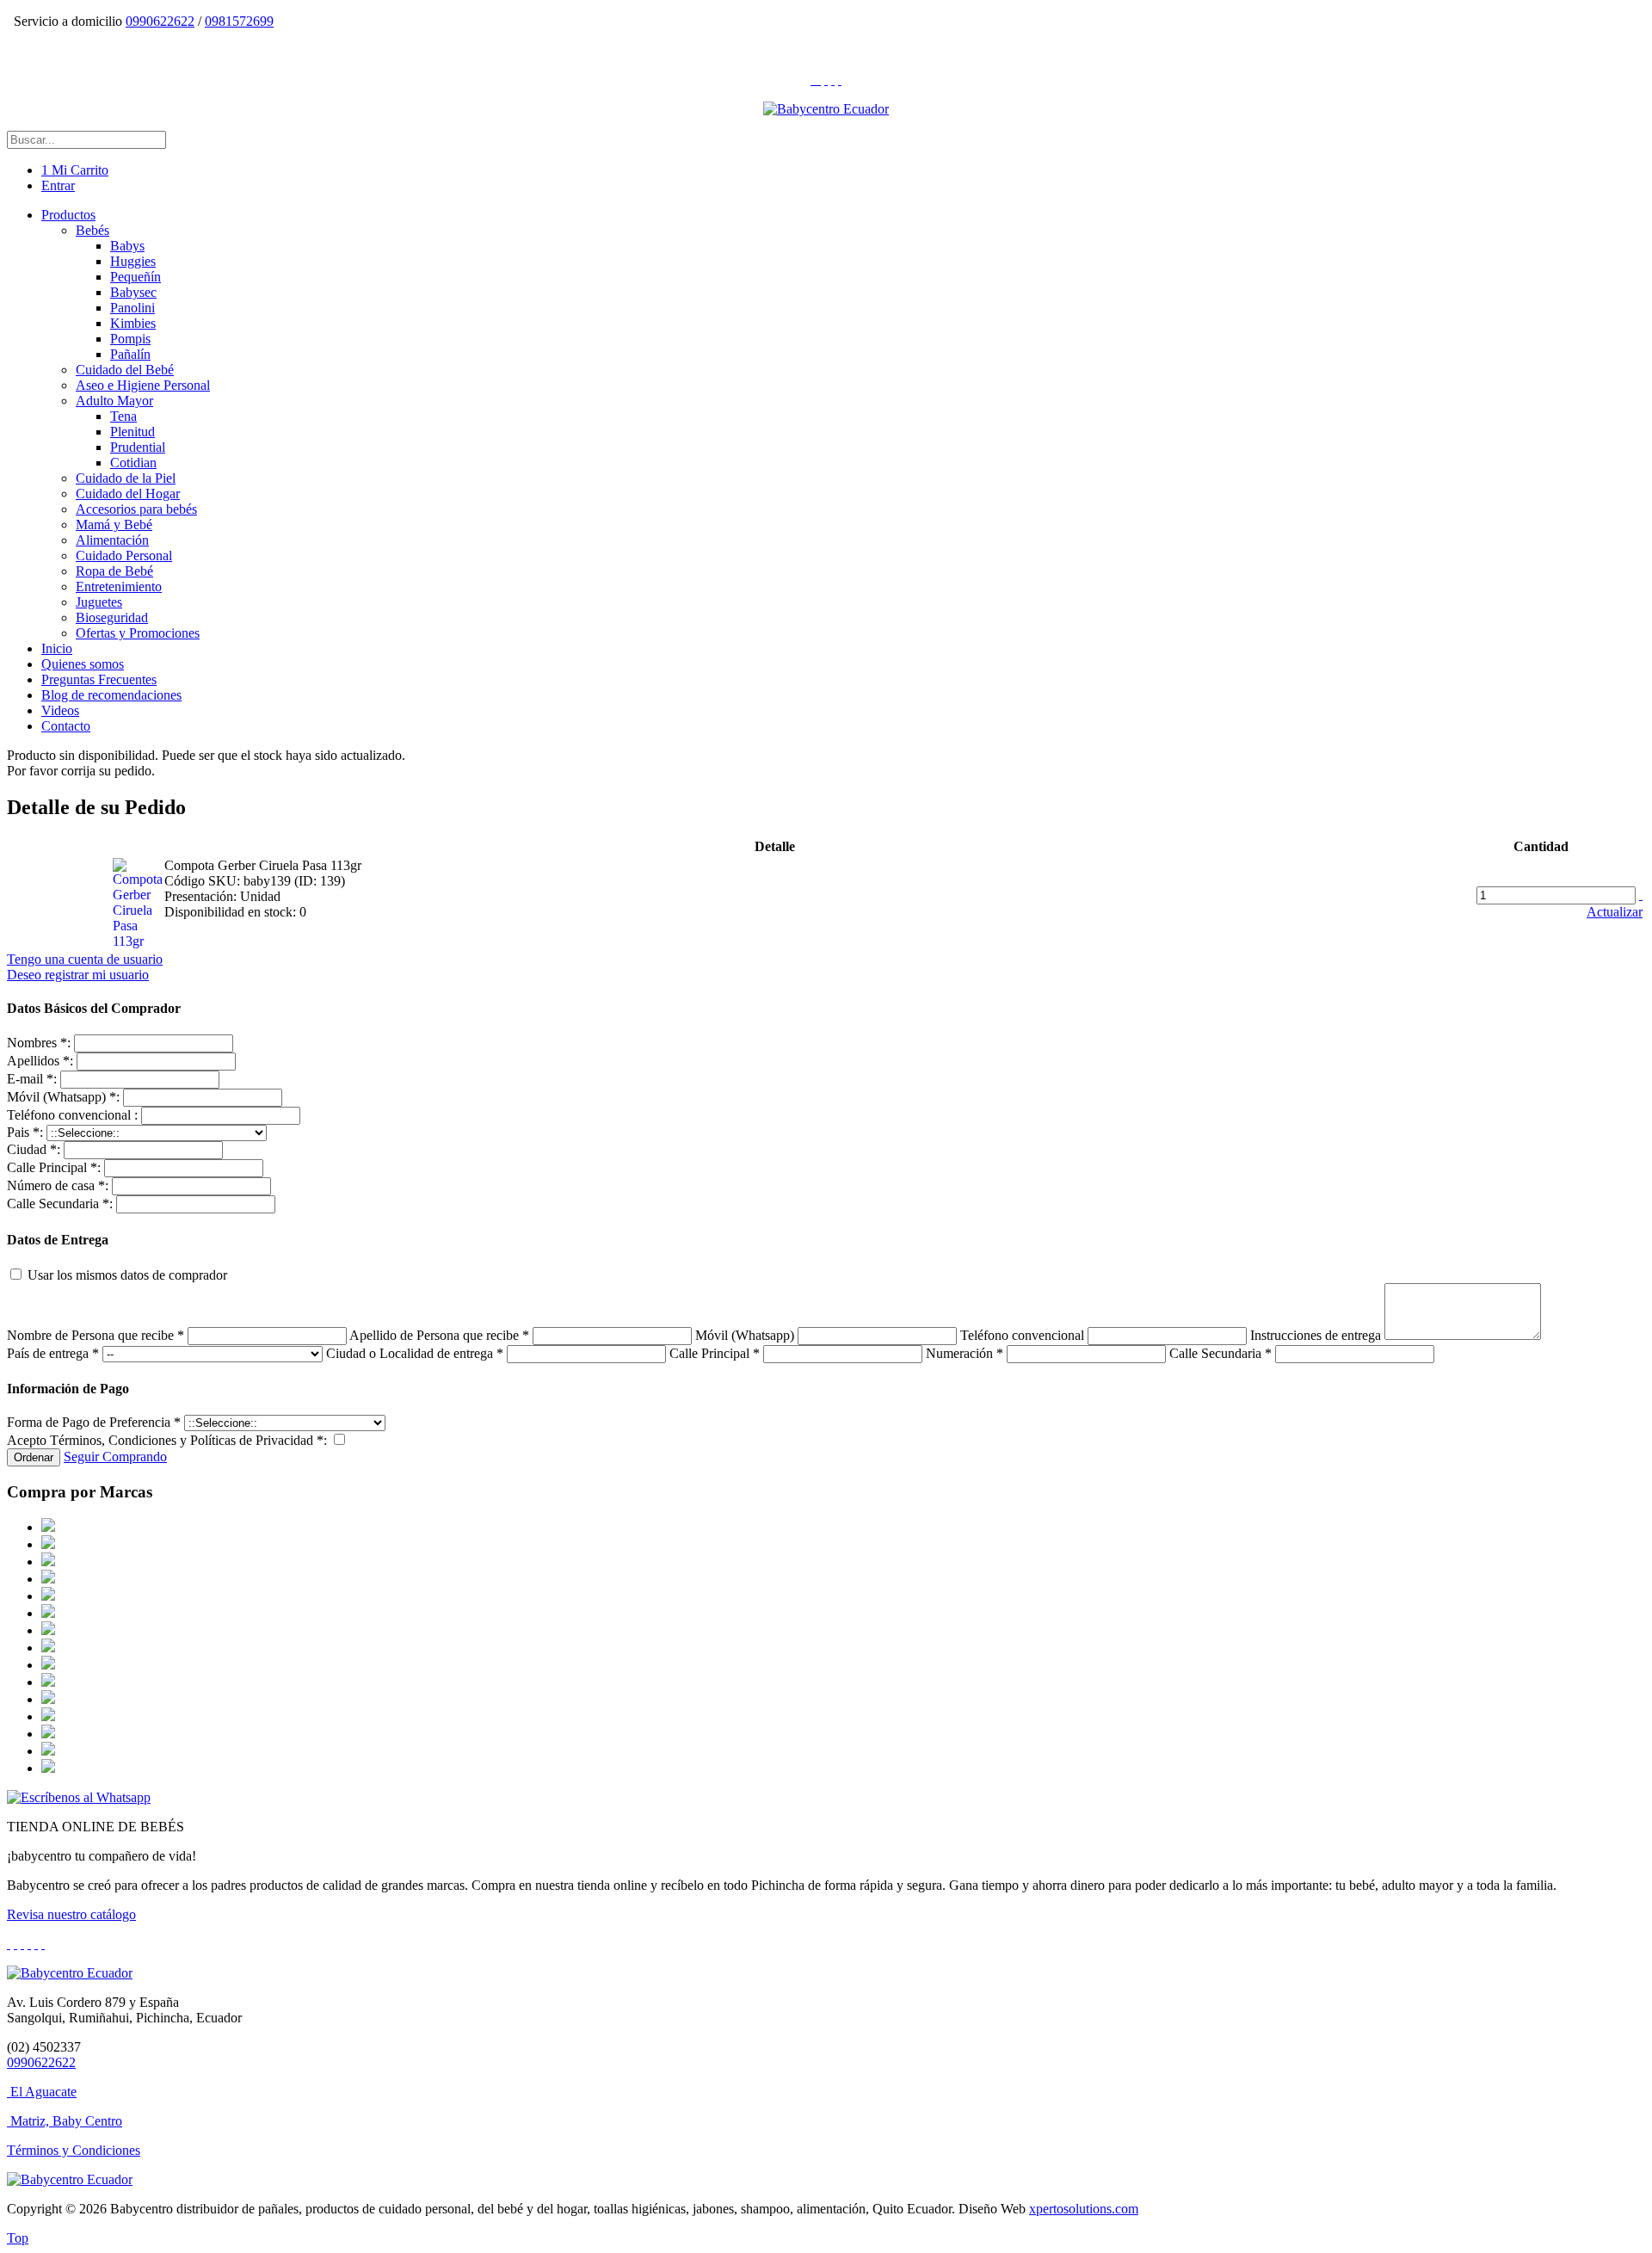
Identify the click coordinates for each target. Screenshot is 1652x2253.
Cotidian (133, 463)
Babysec (133, 292)
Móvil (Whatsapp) (746, 1335)
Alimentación (112, 540)
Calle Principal (715, 1353)
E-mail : (32, 1079)
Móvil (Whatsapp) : (63, 1097)
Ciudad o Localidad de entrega (415, 1353)
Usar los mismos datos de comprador (126, 1275)
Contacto (66, 726)
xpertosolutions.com (1084, 2209)
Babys (127, 246)
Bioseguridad (112, 617)
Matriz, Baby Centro (66, 2121)
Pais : (25, 1132)
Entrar (58, 185)
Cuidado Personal (124, 556)
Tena (123, 416)
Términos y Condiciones (74, 2150)
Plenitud (133, 432)
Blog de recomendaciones (111, 695)
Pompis (130, 339)
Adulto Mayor (114, 401)
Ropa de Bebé (114, 571)
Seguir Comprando (115, 1457)
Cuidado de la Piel (126, 478)
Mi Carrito (75, 170)
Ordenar (34, 1457)
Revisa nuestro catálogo (71, 1914)
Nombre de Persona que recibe (96, 1335)
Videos (60, 710)
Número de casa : (58, 1185)
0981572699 (239, 21)
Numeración (965, 1353)
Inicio (57, 648)
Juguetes (99, 602)
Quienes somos (83, 664)
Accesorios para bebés (136, 509)
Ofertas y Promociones (138, 633)
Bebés (92, 230)
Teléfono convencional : (72, 1115)
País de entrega (53, 1353)
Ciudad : (34, 1149)
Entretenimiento (119, 586)
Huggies (133, 261)
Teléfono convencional (1024, 1335)
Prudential (138, 447)
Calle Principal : (54, 1167)
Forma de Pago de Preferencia (94, 1422)
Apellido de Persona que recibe (439, 1335)
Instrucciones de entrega (1316, 1335)
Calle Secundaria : (60, 1204)
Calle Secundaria (1221, 1353)
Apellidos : (40, 1061)
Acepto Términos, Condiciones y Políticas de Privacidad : (167, 1440)
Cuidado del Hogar (128, 494)
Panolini (133, 308)
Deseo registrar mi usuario (78, 975)
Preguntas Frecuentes (99, 679)
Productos (68, 215)
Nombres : (39, 1043)
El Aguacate (43, 2092)
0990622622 (160, 21)
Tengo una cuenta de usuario (85, 959)
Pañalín (130, 354)
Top (18, 2238)
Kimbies (133, 323)
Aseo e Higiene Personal (143, 385)
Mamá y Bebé (114, 525)
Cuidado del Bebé (125, 370)
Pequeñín (136, 277)
